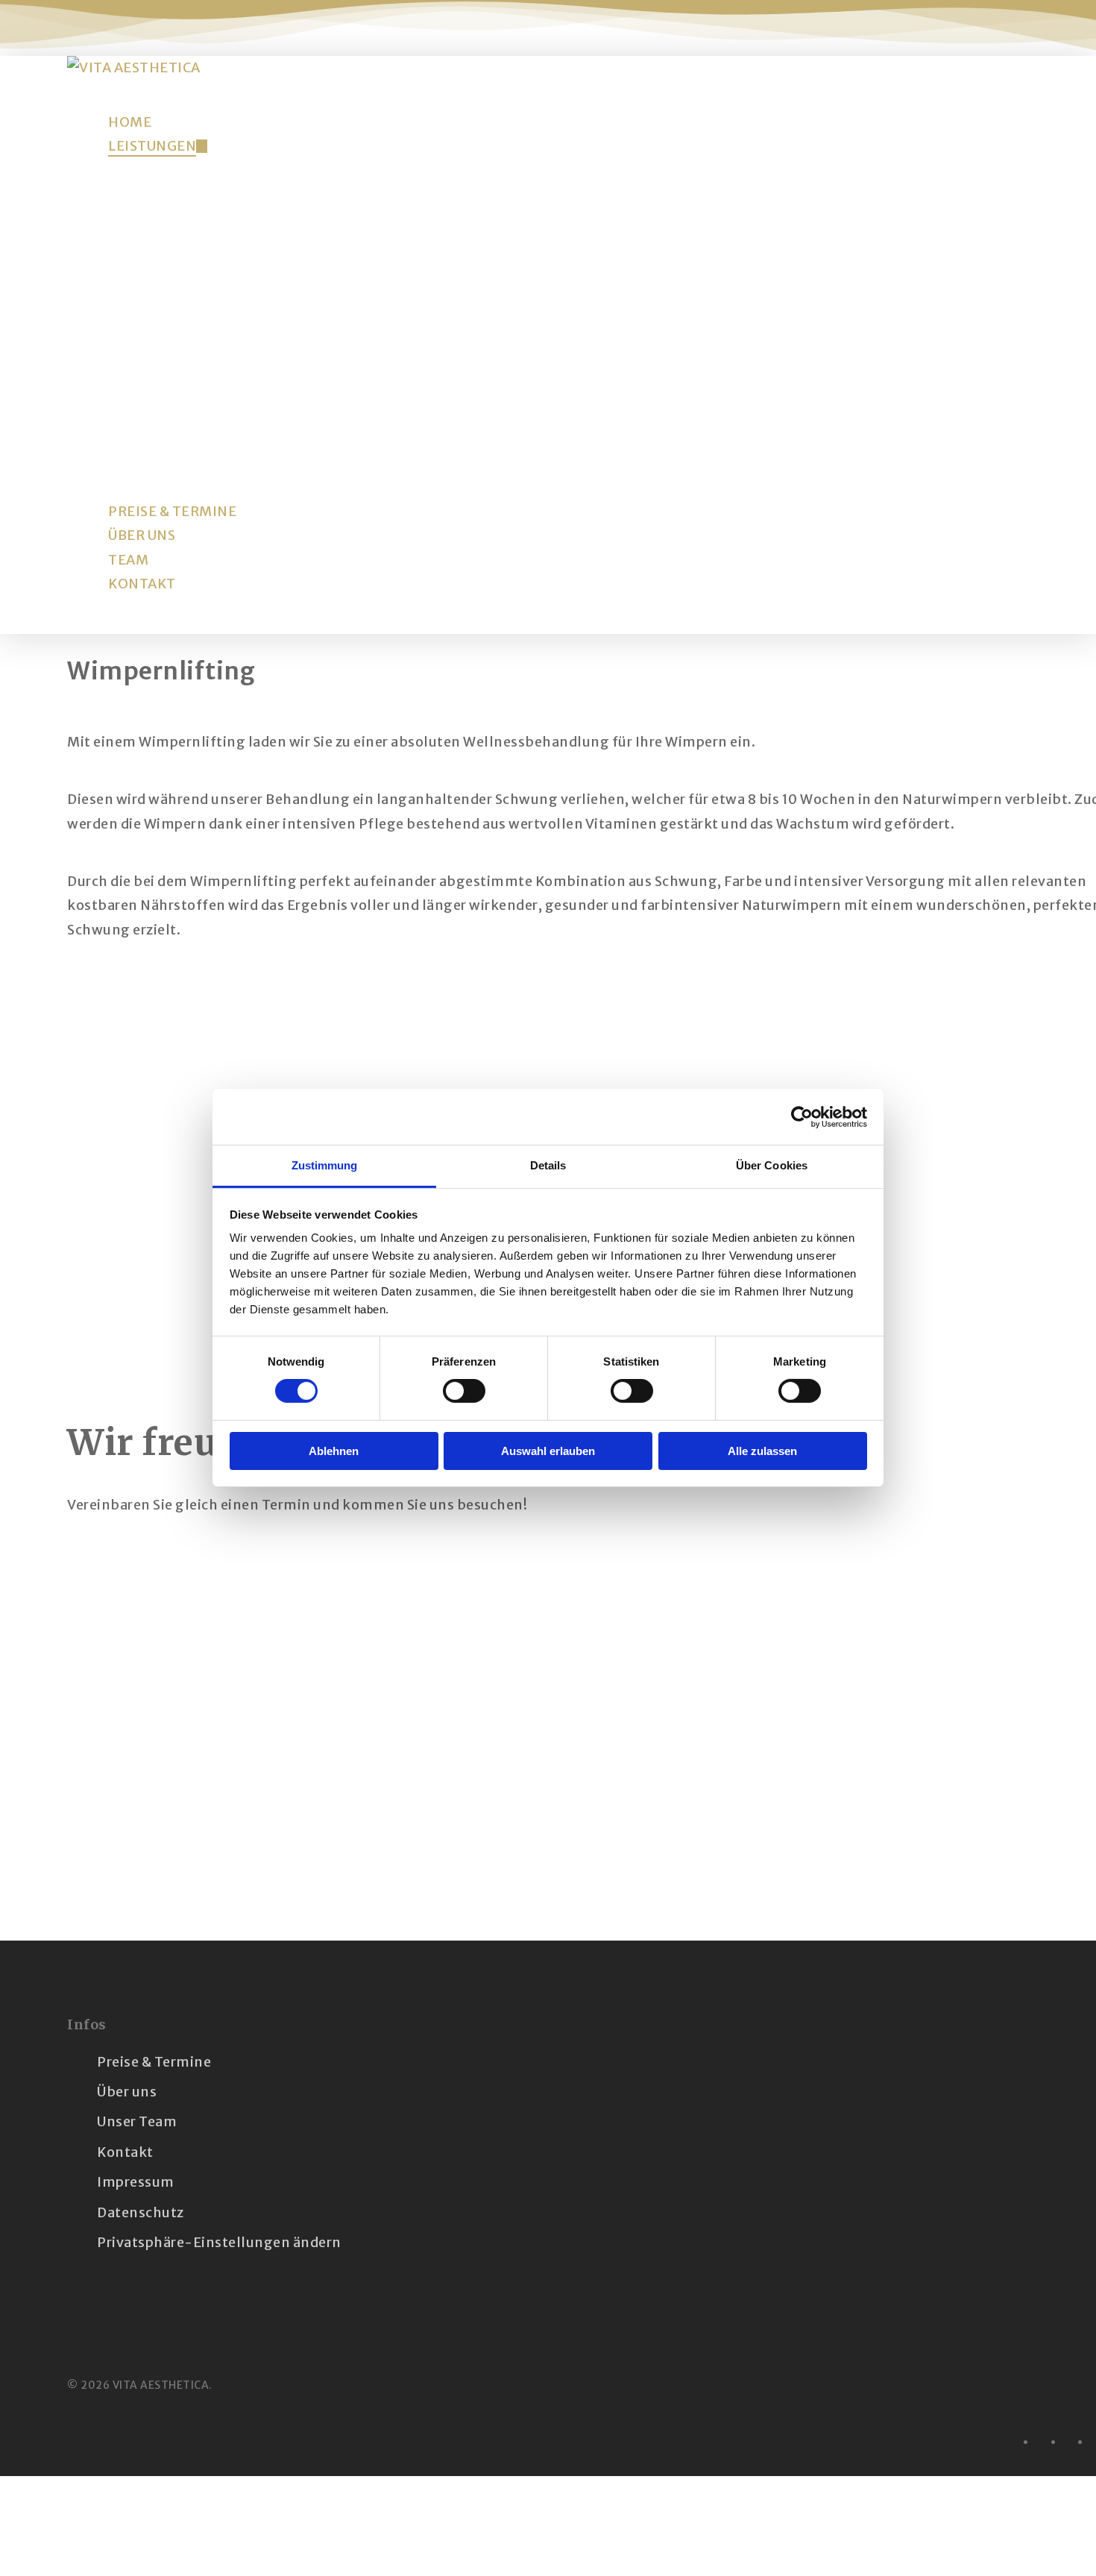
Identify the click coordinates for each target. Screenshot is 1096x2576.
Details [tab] (548, 1165)
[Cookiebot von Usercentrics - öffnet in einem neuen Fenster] (802, 1116)
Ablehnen (334, 1451)
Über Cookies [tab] (772, 1165)
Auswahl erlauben (548, 1451)
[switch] (464, 1391)
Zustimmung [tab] (325, 1165)
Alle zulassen (762, 1451)
